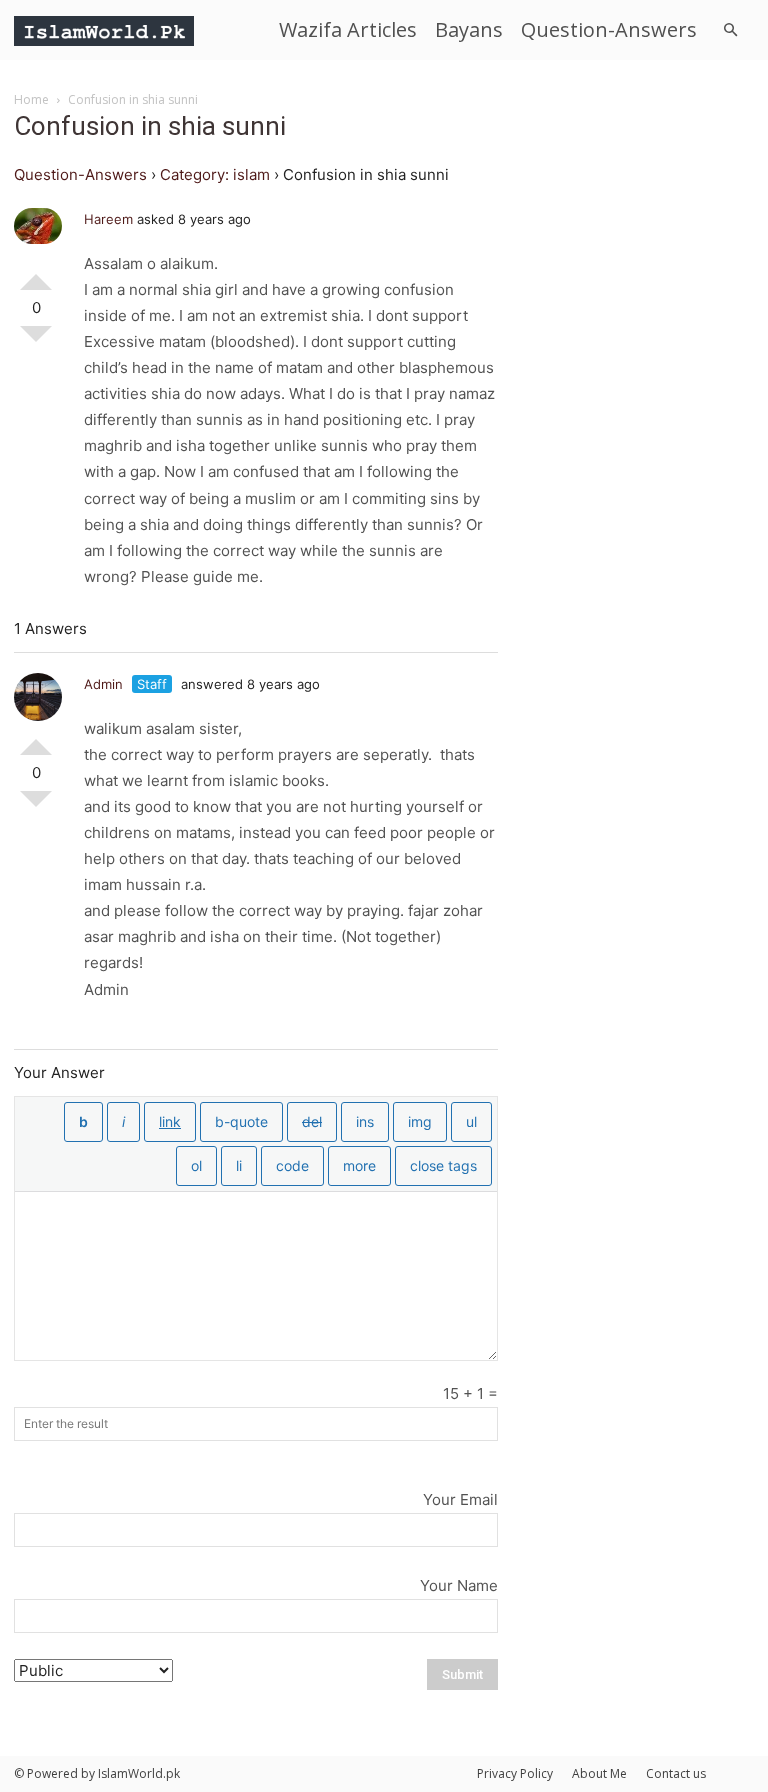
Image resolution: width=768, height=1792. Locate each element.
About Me (599, 1773)
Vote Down (36, 342)
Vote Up (36, 274)
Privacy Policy (515, 1773)
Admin (103, 684)
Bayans (469, 29)
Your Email (460, 1499)
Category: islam (215, 174)
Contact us (676, 1773)
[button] (730, 30)
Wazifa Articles (348, 29)
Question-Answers (609, 29)
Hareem (108, 219)
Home (31, 99)
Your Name (459, 1585)
